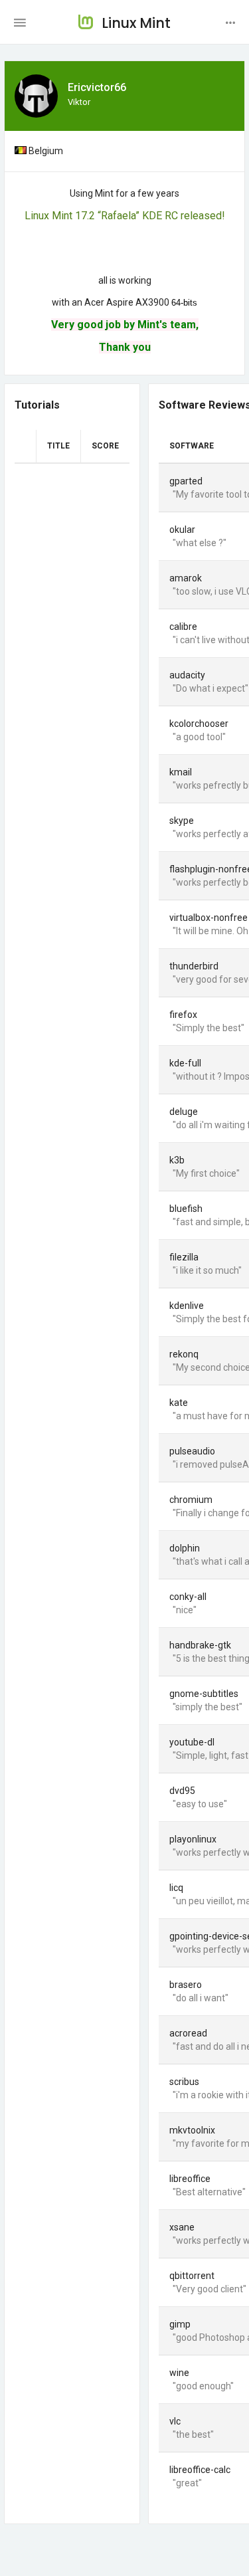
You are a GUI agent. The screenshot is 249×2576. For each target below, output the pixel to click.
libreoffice (190, 2179)
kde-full (185, 1063)
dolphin (185, 1548)
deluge (184, 1112)
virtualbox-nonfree (208, 918)
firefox (183, 1015)
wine (179, 2373)
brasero (186, 1985)
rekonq (184, 1354)
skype (182, 821)
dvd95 (182, 1791)
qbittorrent (192, 2276)
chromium (191, 1500)
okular (182, 530)
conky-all (188, 1597)
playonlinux (193, 1839)
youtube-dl (192, 1742)
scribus (184, 2082)
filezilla (184, 1257)
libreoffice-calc (200, 2470)
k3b (177, 1160)
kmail (181, 772)
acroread (188, 2033)
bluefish (186, 1209)
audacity (187, 675)
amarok (186, 578)
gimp (180, 2324)
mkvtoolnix (192, 2130)
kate (179, 1403)
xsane (182, 2227)
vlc (175, 2421)
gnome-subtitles (204, 1694)
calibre (183, 627)
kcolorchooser (199, 724)
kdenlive (187, 1306)
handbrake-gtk (200, 1645)
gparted (186, 481)
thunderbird (194, 966)
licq (176, 1888)
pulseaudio (192, 1451)
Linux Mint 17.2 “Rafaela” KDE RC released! (125, 216)
